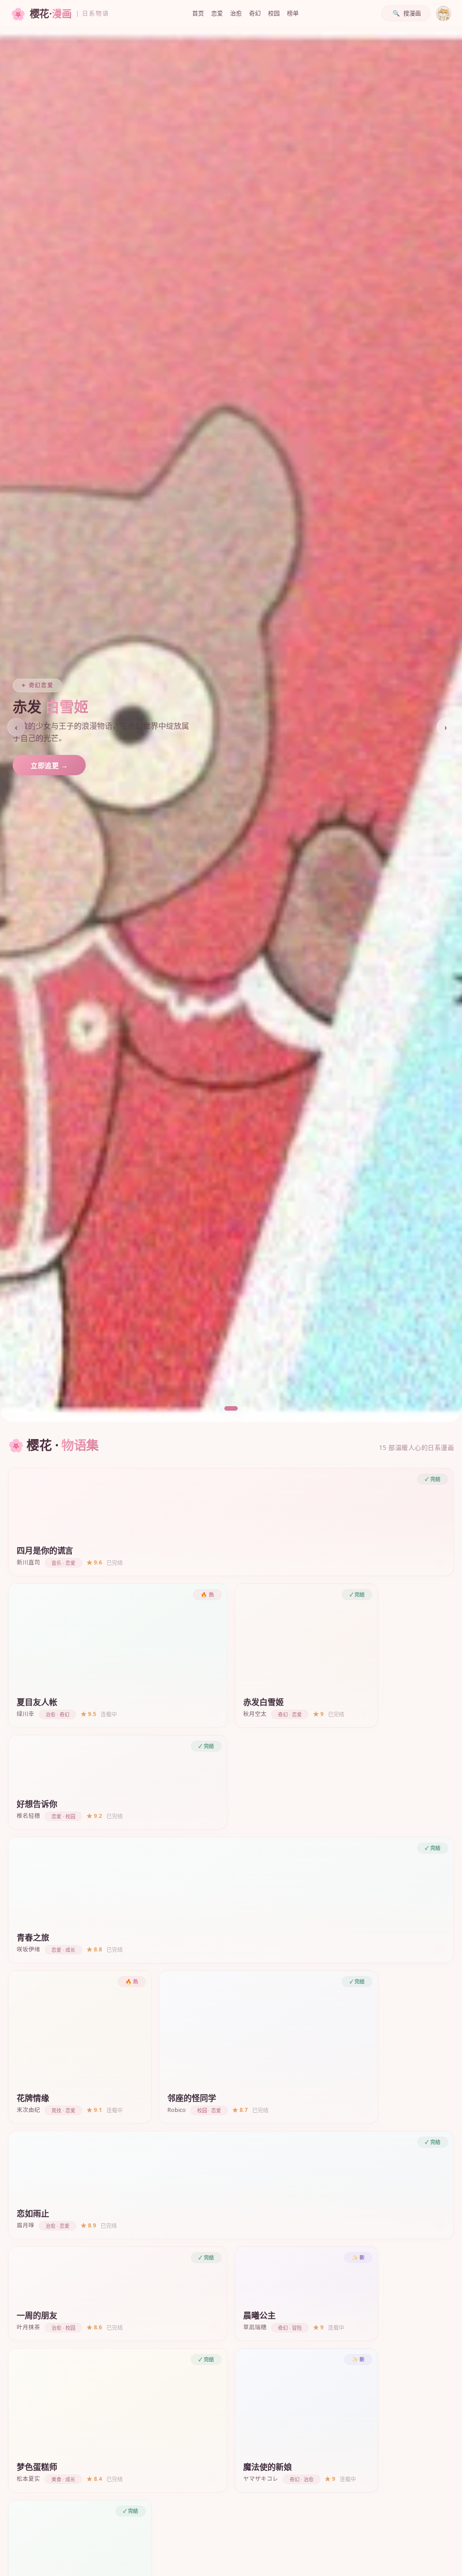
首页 (198, 13)
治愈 (236, 13)
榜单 (293, 13)
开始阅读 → (49, 766)
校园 (274, 13)
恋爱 (217, 13)
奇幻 (255, 13)
